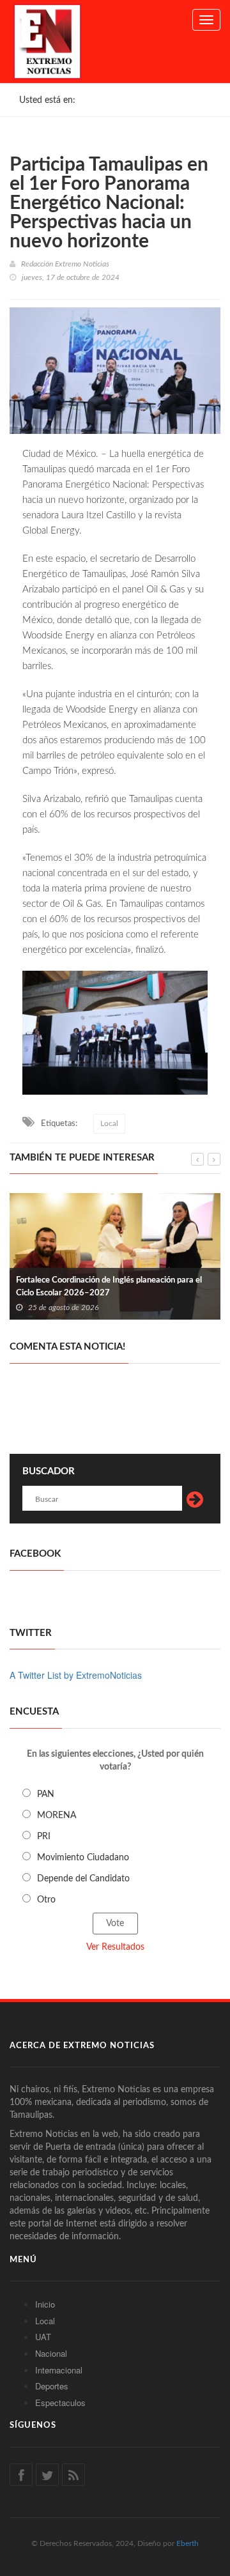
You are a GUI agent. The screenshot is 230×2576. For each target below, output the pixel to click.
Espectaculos (60, 2402)
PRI (44, 1837)
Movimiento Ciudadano (83, 1858)
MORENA (57, 1816)
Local (109, 1123)
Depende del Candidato (83, 1879)
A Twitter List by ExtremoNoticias (76, 1675)
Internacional (59, 2370)
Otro (46, 1900)
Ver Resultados (115, 1947)
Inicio (45, 2304)
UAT (43, 2337)
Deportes (52, 2386)
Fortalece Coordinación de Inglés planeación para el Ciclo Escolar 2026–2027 (109, 1287)
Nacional (51, 2353)
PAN (46, 1794)
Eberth (188, 2543)
